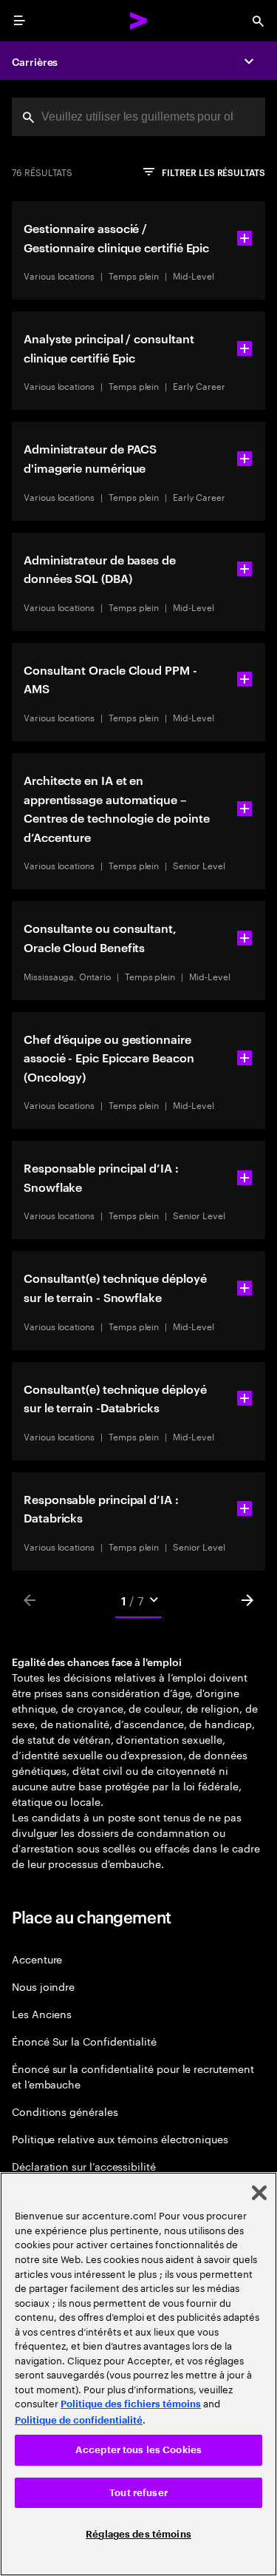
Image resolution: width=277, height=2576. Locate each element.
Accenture (37, 1959)
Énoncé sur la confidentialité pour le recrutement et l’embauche (133, 2076)
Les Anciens (42, 2013)
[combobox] (138, 117)
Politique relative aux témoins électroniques (120, 2138)
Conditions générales (65, 2111)
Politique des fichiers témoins (131, 2404)
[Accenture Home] (139, 21)
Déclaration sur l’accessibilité (84, 2166)
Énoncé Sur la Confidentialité (84, 2041)
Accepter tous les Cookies (138, 2450)
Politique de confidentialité (79, 2420)
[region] (138, 2374)
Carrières (35, 61)
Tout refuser (138, 2493)
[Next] (247, 1600)
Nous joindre (43, 1986)
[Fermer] (259, 2193)
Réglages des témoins (138, 2534)
